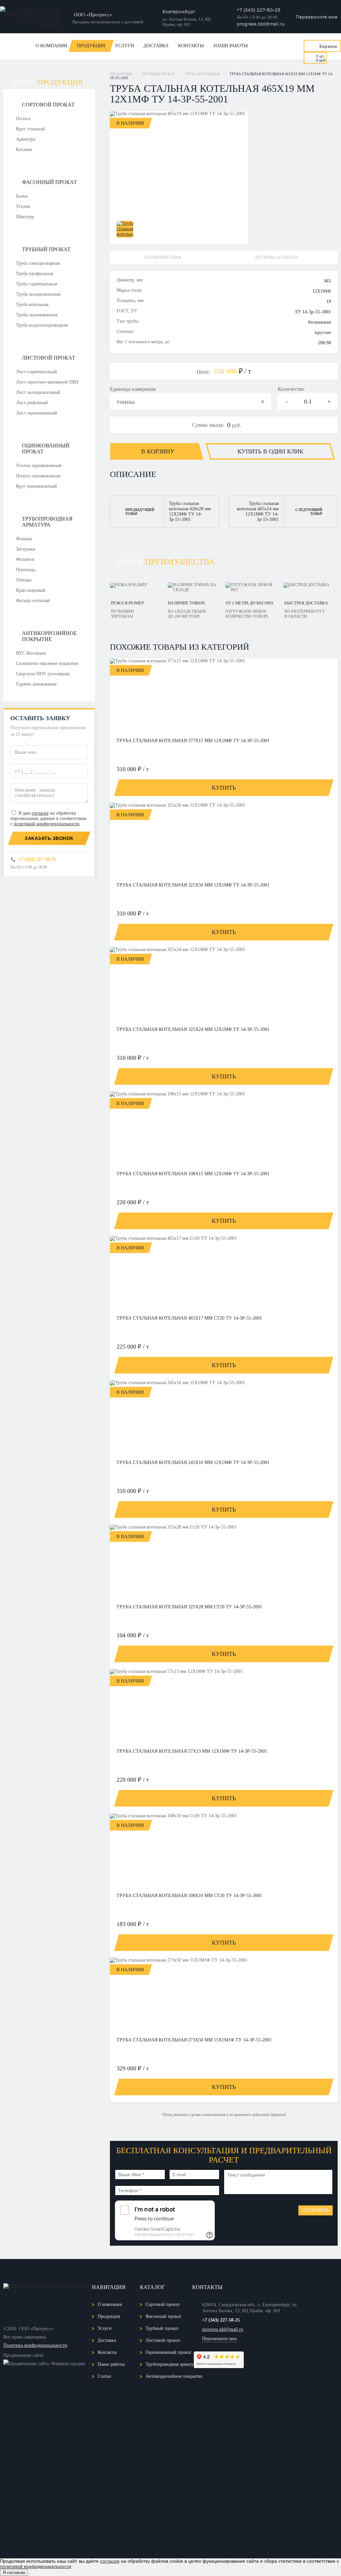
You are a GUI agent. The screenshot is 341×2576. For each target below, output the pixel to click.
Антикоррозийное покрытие (49, 636)
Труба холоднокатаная (38, 294)
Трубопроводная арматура (47, 522)
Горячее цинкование (36, 684)
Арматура (26, 139)
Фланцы (24, 539)
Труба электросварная (38, 263)
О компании (51, 46)
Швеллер (25, 217)
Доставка (156, 46)
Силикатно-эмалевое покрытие (47, 663)
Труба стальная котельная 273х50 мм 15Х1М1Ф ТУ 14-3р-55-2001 (194, 2040)
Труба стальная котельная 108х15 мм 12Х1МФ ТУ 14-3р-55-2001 (193, 1174)
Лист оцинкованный (37, 413)
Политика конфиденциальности (35, 2345)
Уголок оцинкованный (39, 466)
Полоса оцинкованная (38, 476)
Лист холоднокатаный (38, 392)
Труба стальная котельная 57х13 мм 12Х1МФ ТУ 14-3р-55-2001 (192, 1751)
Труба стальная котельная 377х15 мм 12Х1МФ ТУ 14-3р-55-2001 (193, 741)
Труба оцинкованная (37, 315)
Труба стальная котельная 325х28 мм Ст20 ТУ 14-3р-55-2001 (189, 1607)
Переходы (26, 570)
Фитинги (25, 559)
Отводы (24, 580)
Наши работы (231, 46)
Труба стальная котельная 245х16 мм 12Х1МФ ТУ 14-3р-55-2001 (193, 1462)
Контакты (191, 46)
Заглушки (26, 549)
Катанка (24, 150)
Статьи (104, 2376)
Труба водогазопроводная (42, 325)
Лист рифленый (32, 403)
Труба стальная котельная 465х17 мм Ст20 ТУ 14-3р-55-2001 (189, 1318)
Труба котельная (32, 305)
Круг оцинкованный (36, 486)
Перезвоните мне (317, 17)
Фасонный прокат (49, 182)
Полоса (23, 119)
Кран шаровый (31, 590)
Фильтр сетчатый (33, 601)
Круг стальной (30, 129)
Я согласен (14, 2573)
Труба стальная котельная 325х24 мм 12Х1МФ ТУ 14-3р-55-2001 (193, 1029)
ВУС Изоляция (31, 653)
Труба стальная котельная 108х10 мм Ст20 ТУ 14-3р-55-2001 (189, 1896)
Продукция (91, 46)
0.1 (308, 402)
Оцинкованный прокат (46, 449)
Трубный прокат (46, 249)
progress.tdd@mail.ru (261, 24)
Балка (22, 196)
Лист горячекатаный (36, 372)
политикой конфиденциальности (47, 824)
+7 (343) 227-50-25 (259, 10)
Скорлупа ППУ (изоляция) (43, 674)
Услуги (124, 46)
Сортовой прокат (48, 105)
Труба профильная (34, 274)
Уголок (23, 206)
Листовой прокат (49, 358)
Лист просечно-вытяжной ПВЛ (47, 382)
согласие (40, 813)
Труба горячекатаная (36, 284)
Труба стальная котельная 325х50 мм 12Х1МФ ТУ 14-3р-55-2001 (193, 885)
